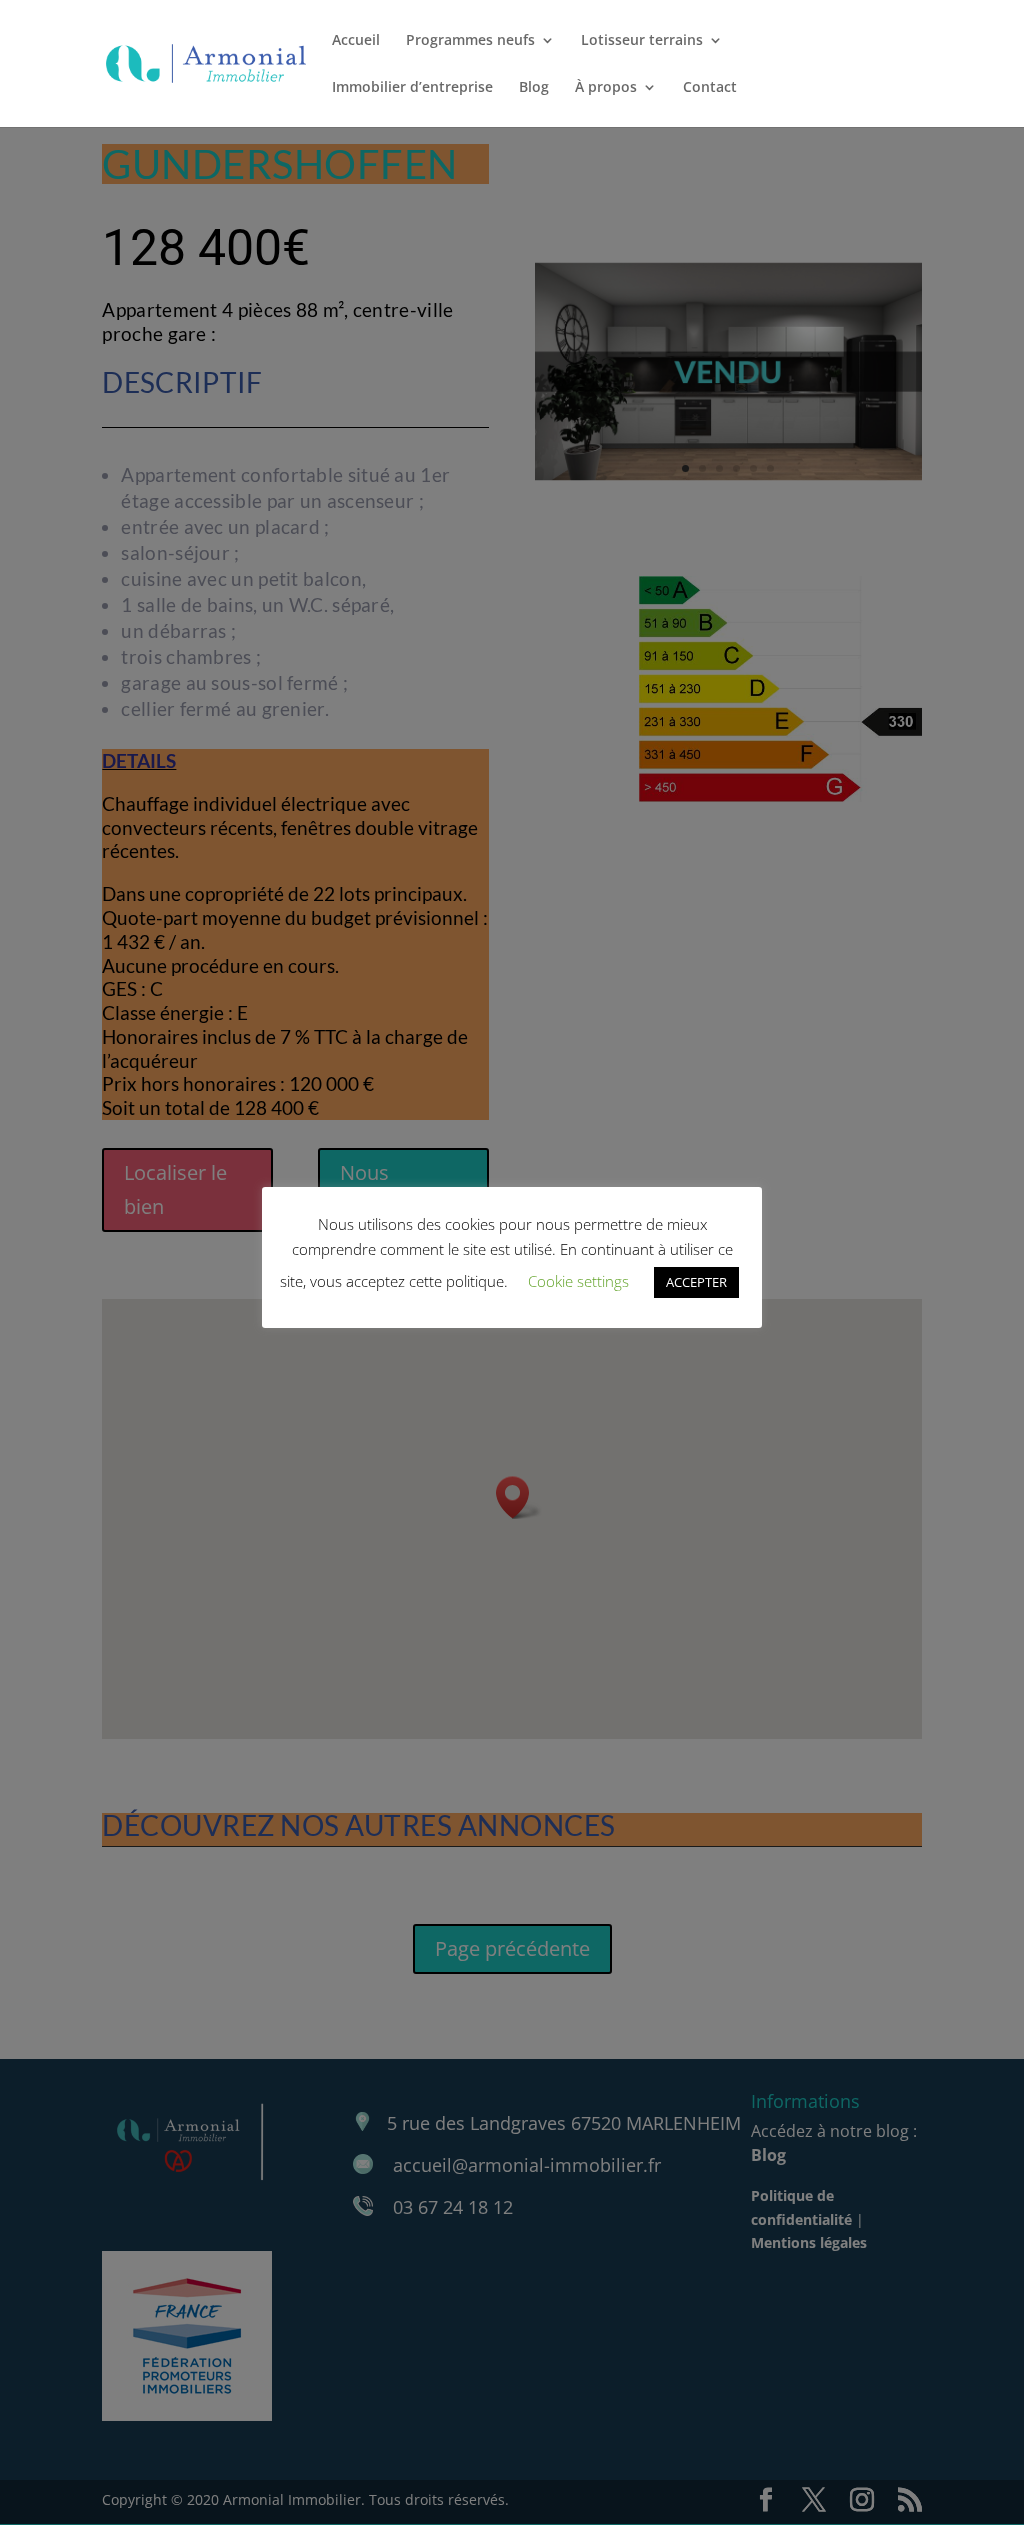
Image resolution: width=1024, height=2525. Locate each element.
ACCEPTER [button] (696, 1282)
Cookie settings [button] (578, 1281)
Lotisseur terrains (642, 41)
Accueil (356, 41)
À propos (606, 88)
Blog (534, 88)
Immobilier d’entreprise (412, 88)
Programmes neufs (470, 41)
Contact (710, 88)
